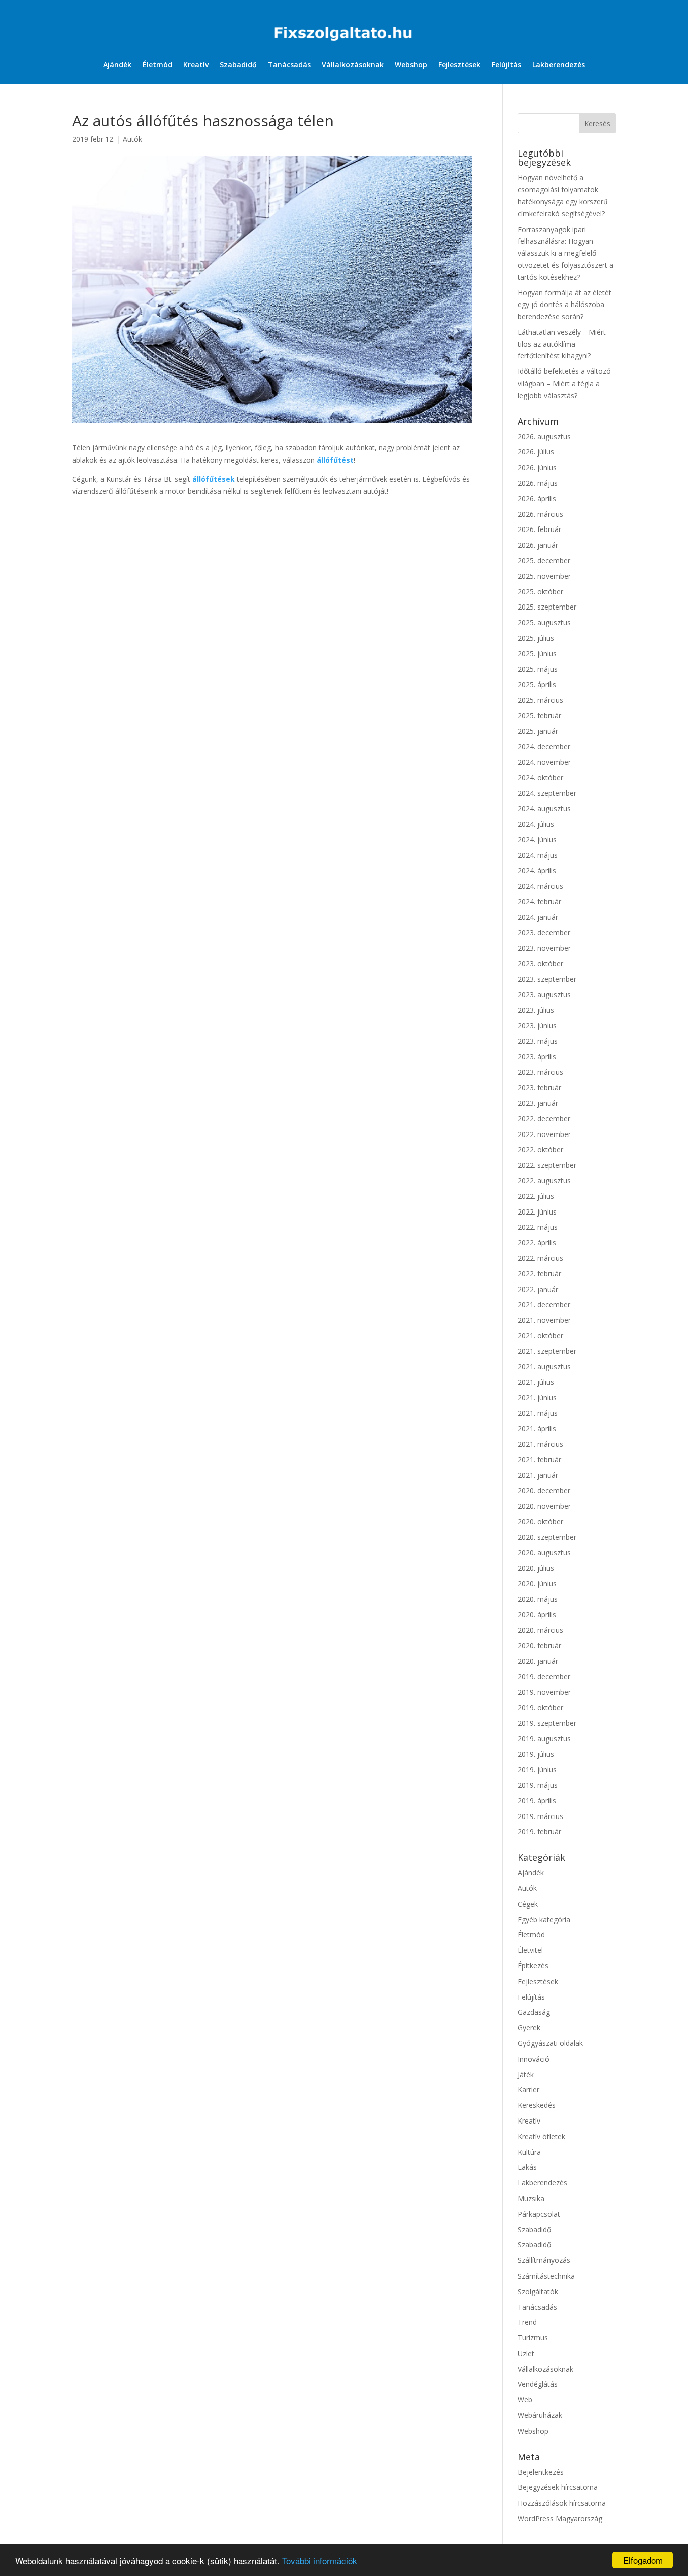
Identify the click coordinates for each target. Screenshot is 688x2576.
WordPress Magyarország (560, 2518)
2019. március (540, 1816)
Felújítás (506, 65)
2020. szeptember (547, 1537)
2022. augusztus (544, 1181)
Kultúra (529, 2152)
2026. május (538, 483)
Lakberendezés (559, 65)
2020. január (538, 1661)
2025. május (538, 669)
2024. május (538, 855)
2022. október (540, 1149)
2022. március (540, 1258)
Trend (527, 2322)
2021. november (544, 1320)
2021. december (544, 1304)
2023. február (539, 1087)
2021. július (536, 1382)
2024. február (539, 902)
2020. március (540, 1630)
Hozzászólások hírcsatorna (562, 2503)
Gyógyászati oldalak (550, 2043)
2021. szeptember (547, 1351)
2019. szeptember (547, 1723)
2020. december (544, 1491)
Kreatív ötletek (541, 2136)
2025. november (544, 576)
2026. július (536, 452)
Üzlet (526, 2353)
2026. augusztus (544, 437)
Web (525, 2400)
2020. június (537, 1584)
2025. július (536, 638)
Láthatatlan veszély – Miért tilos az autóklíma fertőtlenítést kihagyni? (562, 344)
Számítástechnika (546, 2276)
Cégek (528, 1904)
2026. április (537, 499)
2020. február (539, 1646)
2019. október (540, 1708)
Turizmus (533, 2338)
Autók (132, 139)
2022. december (544, 1119)
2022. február (539, 1274)
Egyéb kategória (544, 1919)
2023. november (544, 948)
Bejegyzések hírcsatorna (558, 2487)
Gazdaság (534, 2012)
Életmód (157, 65)
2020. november (544, 1506)
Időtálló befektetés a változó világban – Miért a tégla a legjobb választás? (564, 383)
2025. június (537, 654)
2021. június (537, 1397)
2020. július (536, 1568)
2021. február (539, 1459)
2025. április (537, 684)
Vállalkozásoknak (353, 65)
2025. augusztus (544, 622)
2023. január (538, 1103)
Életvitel (530, 1950)
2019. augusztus (544, 1739)
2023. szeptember (547, 979)
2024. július (536, 824)
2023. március (540, 1072)
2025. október (540, 592)
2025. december (544, 560)
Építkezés (533, 1966)
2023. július (536, 1010)
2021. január (538, 1475)
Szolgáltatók (538, 2291)
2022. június (537, 1212)
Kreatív (196, 65)
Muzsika (531, 2198)
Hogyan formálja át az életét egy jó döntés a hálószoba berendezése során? (565, 305)
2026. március (540, 514)
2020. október (540, 1521)
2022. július (536, 1196)
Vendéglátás (538, 2384)
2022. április (537, 1242)
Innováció (534, 2059)
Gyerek (529, 2028)
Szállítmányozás (544, 2260)
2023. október (540, 964)
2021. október (540, 1336)
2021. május (538, 1413)
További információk (320, 2561)
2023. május (538, 1041)
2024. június (537, 839)
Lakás (527, 2167)
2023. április (537, 1057)
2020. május (538, 1599)
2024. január (538, 917)
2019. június (537, 1769)
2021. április (537, 1429)
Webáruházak (540, 2415)
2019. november (544, 1692)
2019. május (538, 1785)
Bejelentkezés (541, 2472)
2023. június (537, 1026)
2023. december (544, 932)
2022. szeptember (547, 1165)
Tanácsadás (289, 65)
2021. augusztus (544, 1366)
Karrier (529, 2090)
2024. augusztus (544, 809)
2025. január (538, 731)
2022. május (538, 1227)
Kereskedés (537, 2105)
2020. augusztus (544, 1552)
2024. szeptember (547, 793)
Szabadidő (238, 65)
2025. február (539, 715)
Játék (526, 2074)
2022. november (544, 1134)
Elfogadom (643, 2560)
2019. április (537, 1801)
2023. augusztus (544, 994)
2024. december (544, 747)
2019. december (544, 1676)
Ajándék (117, 65)
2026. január (538, 545)
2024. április (537, 870)
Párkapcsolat (539, 2214)
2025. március (540, 700)
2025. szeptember (547, 607)
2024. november (544, 762)
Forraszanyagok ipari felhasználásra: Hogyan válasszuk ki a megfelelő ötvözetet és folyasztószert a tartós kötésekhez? (566, 253)
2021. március (540, 1444)
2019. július (536, 1754)
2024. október (540, 777)
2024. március (540, 886)
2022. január (538, 1289)
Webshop (411, 65)
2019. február (539, 1831)
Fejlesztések (459, 65)
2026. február (539, 529)
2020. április (537, 1614)
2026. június (537, 467)
